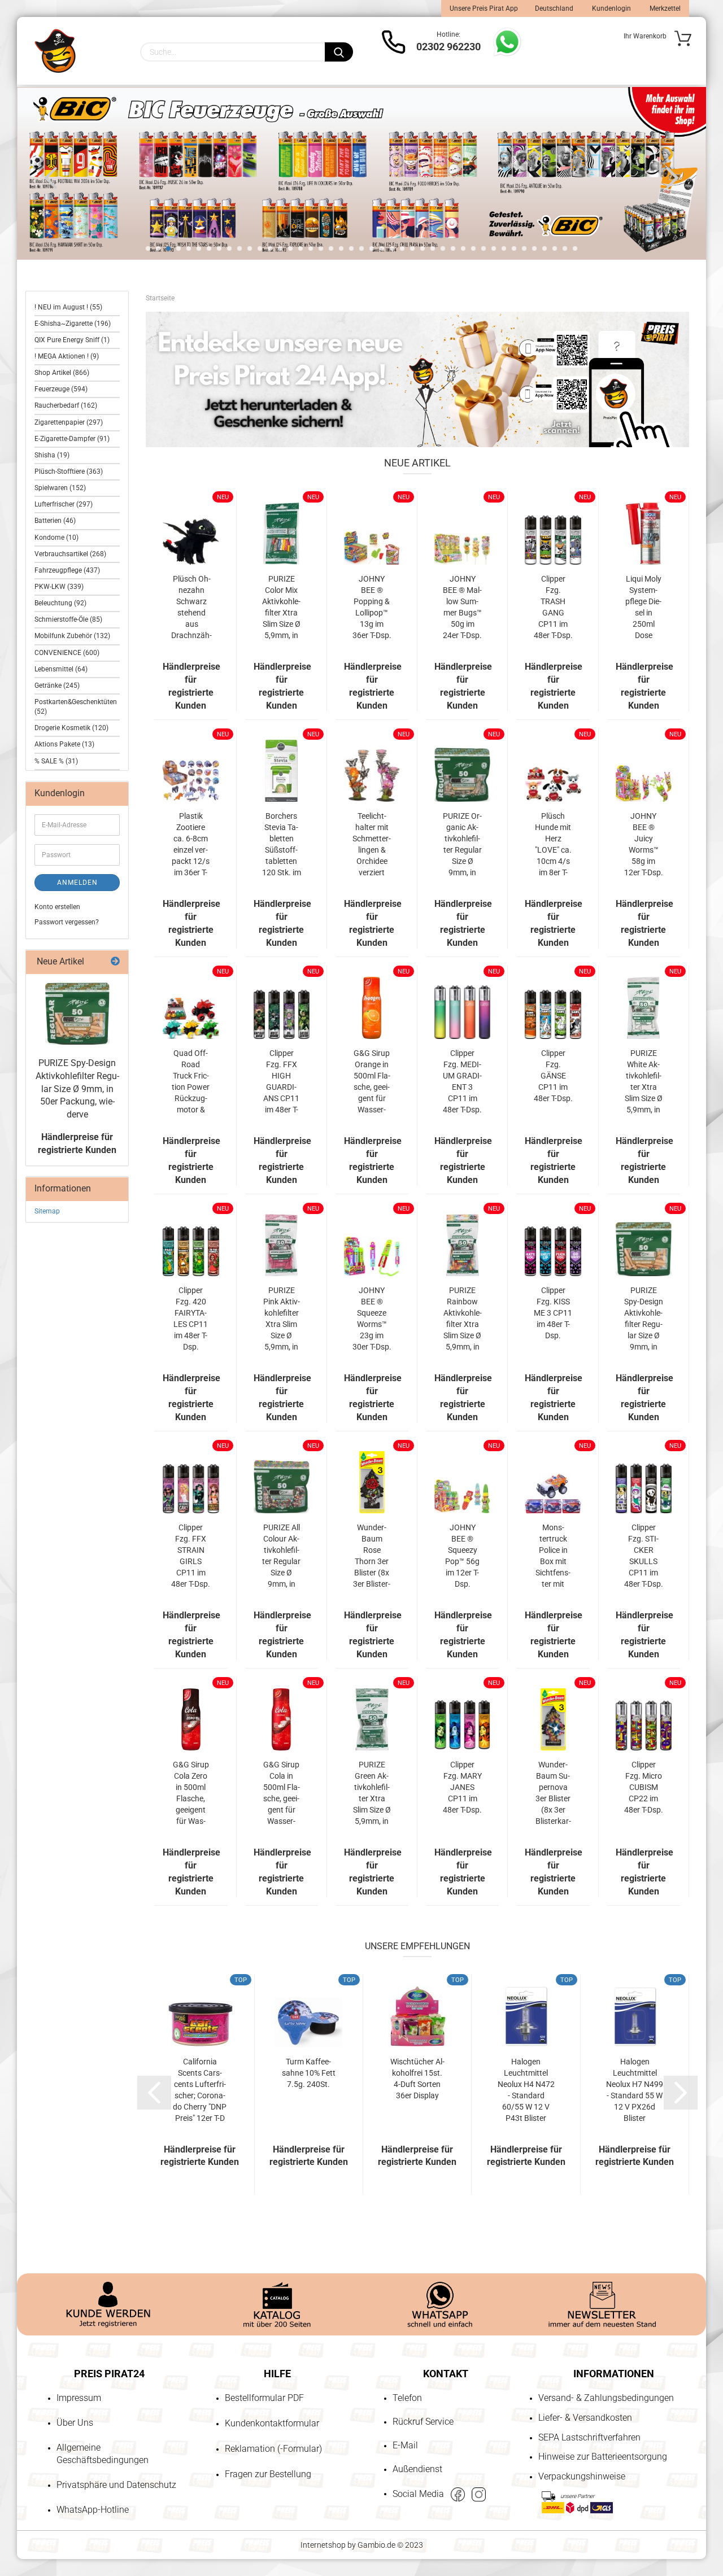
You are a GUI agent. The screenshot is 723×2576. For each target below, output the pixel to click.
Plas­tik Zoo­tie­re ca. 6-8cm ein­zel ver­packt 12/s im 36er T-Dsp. (191, 845)
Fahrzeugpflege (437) (67, 570)
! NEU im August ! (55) (68, 307)
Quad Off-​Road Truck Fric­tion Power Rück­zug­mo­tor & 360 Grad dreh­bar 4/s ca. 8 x (191, 1082)
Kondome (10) (56, 538)
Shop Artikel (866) (62, 373)
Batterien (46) (55, 521)
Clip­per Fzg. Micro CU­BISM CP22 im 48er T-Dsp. (644, 1787)
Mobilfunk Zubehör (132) (72, 636)
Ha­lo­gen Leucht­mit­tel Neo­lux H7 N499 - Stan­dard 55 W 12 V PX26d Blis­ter (635, 2090)
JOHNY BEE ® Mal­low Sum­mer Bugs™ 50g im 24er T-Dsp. (462, 607)
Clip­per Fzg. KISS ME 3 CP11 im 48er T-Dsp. (553, 1313)
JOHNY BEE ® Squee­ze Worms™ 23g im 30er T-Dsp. (372, 1318)
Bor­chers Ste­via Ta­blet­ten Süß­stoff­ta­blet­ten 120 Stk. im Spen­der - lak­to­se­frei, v (282, 845)
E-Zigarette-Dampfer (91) (72, 439)
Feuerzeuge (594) (61, 389)
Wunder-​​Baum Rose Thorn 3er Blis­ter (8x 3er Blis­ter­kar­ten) (372, 1556)
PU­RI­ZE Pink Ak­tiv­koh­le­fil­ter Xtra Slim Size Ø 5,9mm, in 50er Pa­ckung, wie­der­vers (282, 1319)
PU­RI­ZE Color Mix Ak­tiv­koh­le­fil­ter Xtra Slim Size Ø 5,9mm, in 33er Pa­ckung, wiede (281, 608)
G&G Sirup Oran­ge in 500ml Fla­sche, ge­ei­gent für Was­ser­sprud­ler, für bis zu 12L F (372, 1082)
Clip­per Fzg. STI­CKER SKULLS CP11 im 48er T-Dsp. (644, 1556)
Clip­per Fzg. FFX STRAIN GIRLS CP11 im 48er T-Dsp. (191, 1556)
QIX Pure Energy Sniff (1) (72, 340)
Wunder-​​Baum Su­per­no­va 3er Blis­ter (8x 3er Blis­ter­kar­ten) (553, 1793)
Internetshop (323, 2545)
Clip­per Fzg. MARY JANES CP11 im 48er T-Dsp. (462, 1787)
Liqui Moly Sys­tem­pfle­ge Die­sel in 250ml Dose (643, 607)
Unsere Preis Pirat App (484, 8)
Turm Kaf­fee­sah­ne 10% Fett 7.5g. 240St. (309, 2073)
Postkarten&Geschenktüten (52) (76, 707)
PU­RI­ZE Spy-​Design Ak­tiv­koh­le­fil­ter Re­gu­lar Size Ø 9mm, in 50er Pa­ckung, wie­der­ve (77, 1089)
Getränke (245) (57, 686)
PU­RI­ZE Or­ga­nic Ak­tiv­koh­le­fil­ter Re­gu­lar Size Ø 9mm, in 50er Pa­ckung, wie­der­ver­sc (462, 845)
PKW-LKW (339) (59, 587)
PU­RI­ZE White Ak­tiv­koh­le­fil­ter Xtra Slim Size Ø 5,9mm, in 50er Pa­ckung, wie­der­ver (644, 1082)
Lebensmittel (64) (61, 669)
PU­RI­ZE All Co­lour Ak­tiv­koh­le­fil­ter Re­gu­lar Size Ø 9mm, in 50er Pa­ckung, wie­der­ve (282, 1556)
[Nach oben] (31, 2503)
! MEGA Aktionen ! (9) (67, 356)
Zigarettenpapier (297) (69, 422)
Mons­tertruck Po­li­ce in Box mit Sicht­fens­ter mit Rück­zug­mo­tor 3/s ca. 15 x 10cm (553, 1556)
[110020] (77, 1014)
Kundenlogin (611, 8)
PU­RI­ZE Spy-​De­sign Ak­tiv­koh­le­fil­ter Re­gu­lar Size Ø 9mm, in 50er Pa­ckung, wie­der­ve (644, 1319)
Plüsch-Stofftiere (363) (69, 471)
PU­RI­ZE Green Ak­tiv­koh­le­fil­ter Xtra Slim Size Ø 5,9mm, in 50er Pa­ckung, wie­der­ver (372, 1793)
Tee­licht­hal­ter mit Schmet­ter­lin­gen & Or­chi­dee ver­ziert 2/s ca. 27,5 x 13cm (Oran (372, 845)
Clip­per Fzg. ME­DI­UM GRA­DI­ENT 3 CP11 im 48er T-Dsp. (462, 1081)
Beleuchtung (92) (60, 603)
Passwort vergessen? (67, 922)
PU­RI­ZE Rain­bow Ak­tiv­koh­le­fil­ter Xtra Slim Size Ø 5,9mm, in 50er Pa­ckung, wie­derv (462, 1319)
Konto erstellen (57, 907)
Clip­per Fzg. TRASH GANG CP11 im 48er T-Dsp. (553, 607)
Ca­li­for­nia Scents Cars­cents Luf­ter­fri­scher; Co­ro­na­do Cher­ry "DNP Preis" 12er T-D (200, 2090)
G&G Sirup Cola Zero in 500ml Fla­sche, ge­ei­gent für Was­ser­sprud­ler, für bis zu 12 (191, 1793)
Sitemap (47, 1211)
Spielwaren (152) (60, 488)
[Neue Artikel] (115, 962)
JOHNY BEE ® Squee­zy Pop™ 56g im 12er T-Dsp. (462, 1556)
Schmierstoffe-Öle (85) (68, 619)
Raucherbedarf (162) (66, 405)
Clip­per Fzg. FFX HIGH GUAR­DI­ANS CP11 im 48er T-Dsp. (281, 1082)
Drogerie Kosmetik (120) (71, 728)
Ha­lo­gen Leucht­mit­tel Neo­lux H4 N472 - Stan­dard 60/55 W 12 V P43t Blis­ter (526, 2090)
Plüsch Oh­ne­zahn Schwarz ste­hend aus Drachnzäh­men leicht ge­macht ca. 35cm (191, 608)
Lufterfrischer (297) (64, 504)
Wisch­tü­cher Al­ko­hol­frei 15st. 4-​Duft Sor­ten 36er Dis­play (417, 2079)
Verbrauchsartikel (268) (70, 554)
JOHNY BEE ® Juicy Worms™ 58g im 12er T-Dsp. (644, 844)
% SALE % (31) (56, 761)
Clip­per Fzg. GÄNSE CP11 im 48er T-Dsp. (553, 1076)
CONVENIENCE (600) (67, 653)
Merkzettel (664, 8)
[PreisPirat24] (55, 51)
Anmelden (77, 883)
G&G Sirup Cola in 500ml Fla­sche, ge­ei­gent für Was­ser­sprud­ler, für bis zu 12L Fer (282, 1793)
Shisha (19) (52, 455)
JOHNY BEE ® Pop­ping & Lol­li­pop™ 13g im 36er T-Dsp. (372, 607)
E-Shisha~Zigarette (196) (73, 324)
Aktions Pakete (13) (64, 744)
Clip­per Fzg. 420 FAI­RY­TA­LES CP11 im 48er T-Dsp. (191, 1318)
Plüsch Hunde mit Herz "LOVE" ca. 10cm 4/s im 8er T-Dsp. (553, 845)
